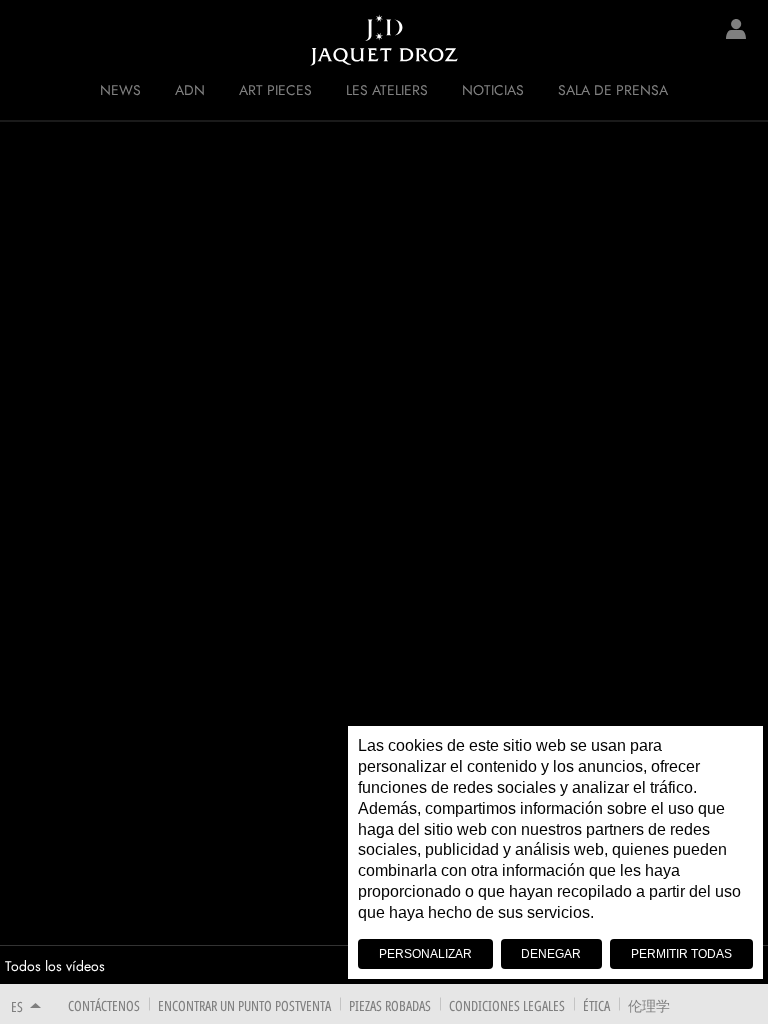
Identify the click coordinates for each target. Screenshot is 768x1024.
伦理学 (649, 1005)
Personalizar (425, 954)
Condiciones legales (507, 1005)
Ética (596, 1005)
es (17, 1006)
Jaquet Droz (30, 40)
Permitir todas (681, 954)
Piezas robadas (390, 1005)
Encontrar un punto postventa (244, 1005)
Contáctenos (104, 1005)
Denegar (551, 954)
